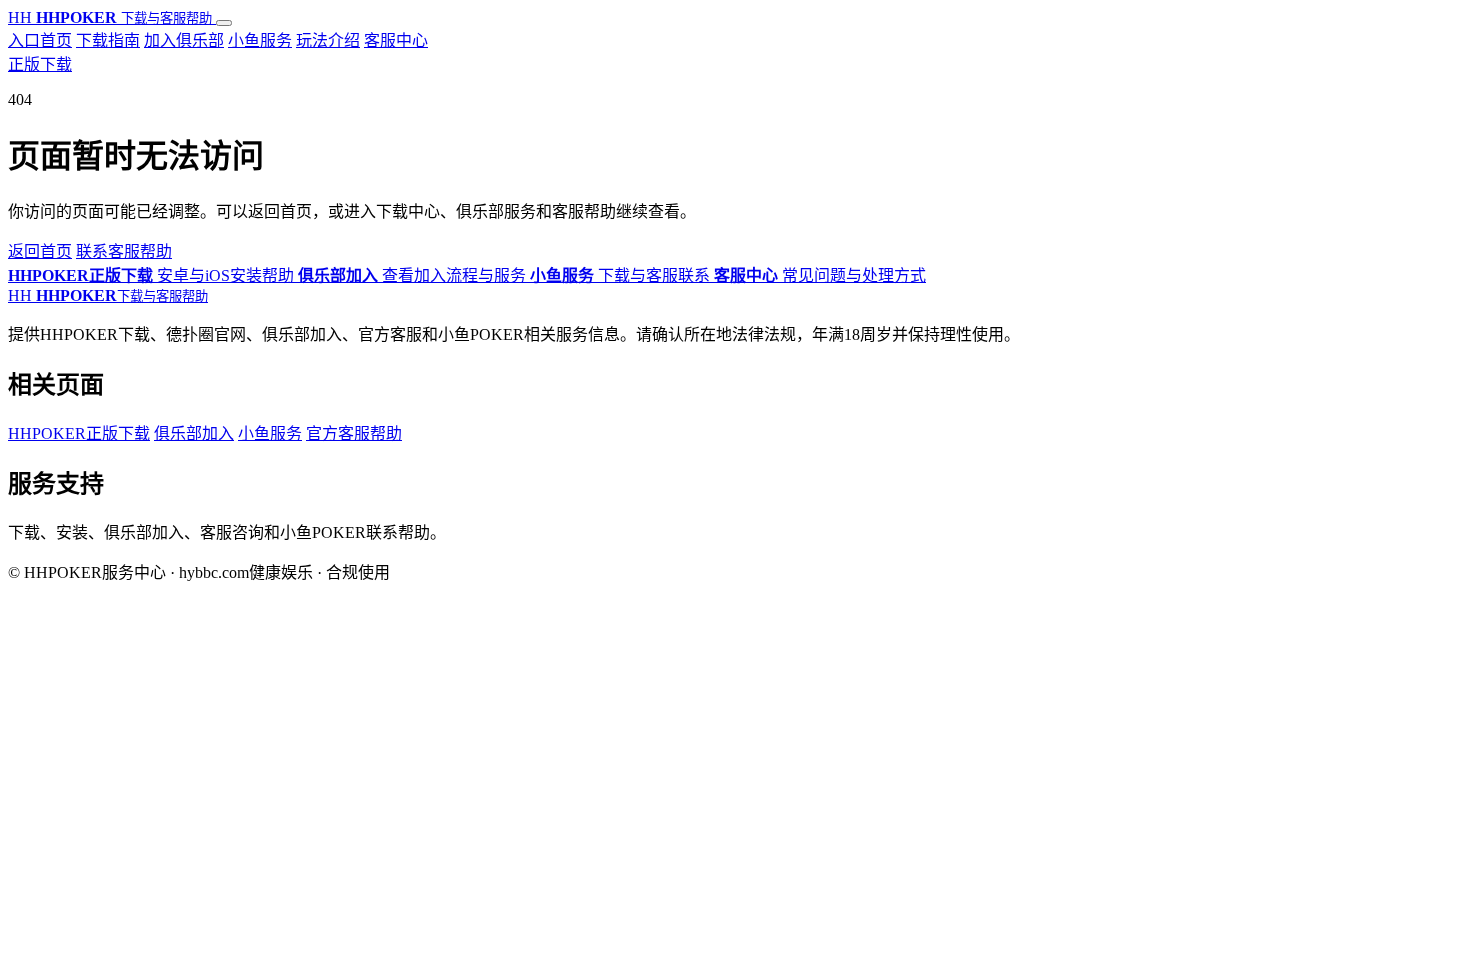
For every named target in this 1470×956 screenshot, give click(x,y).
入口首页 (40, 40)
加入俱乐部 (184, 40)
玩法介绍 (328, 40)
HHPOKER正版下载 (79, 433)
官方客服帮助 (354, 433)
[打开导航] (224, 23)
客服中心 (396, 40)
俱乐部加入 (194, 433)
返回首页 (40, 251)
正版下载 (40, 64)
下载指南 (108, 40)
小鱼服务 (260, 40)
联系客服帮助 (124, 251)
